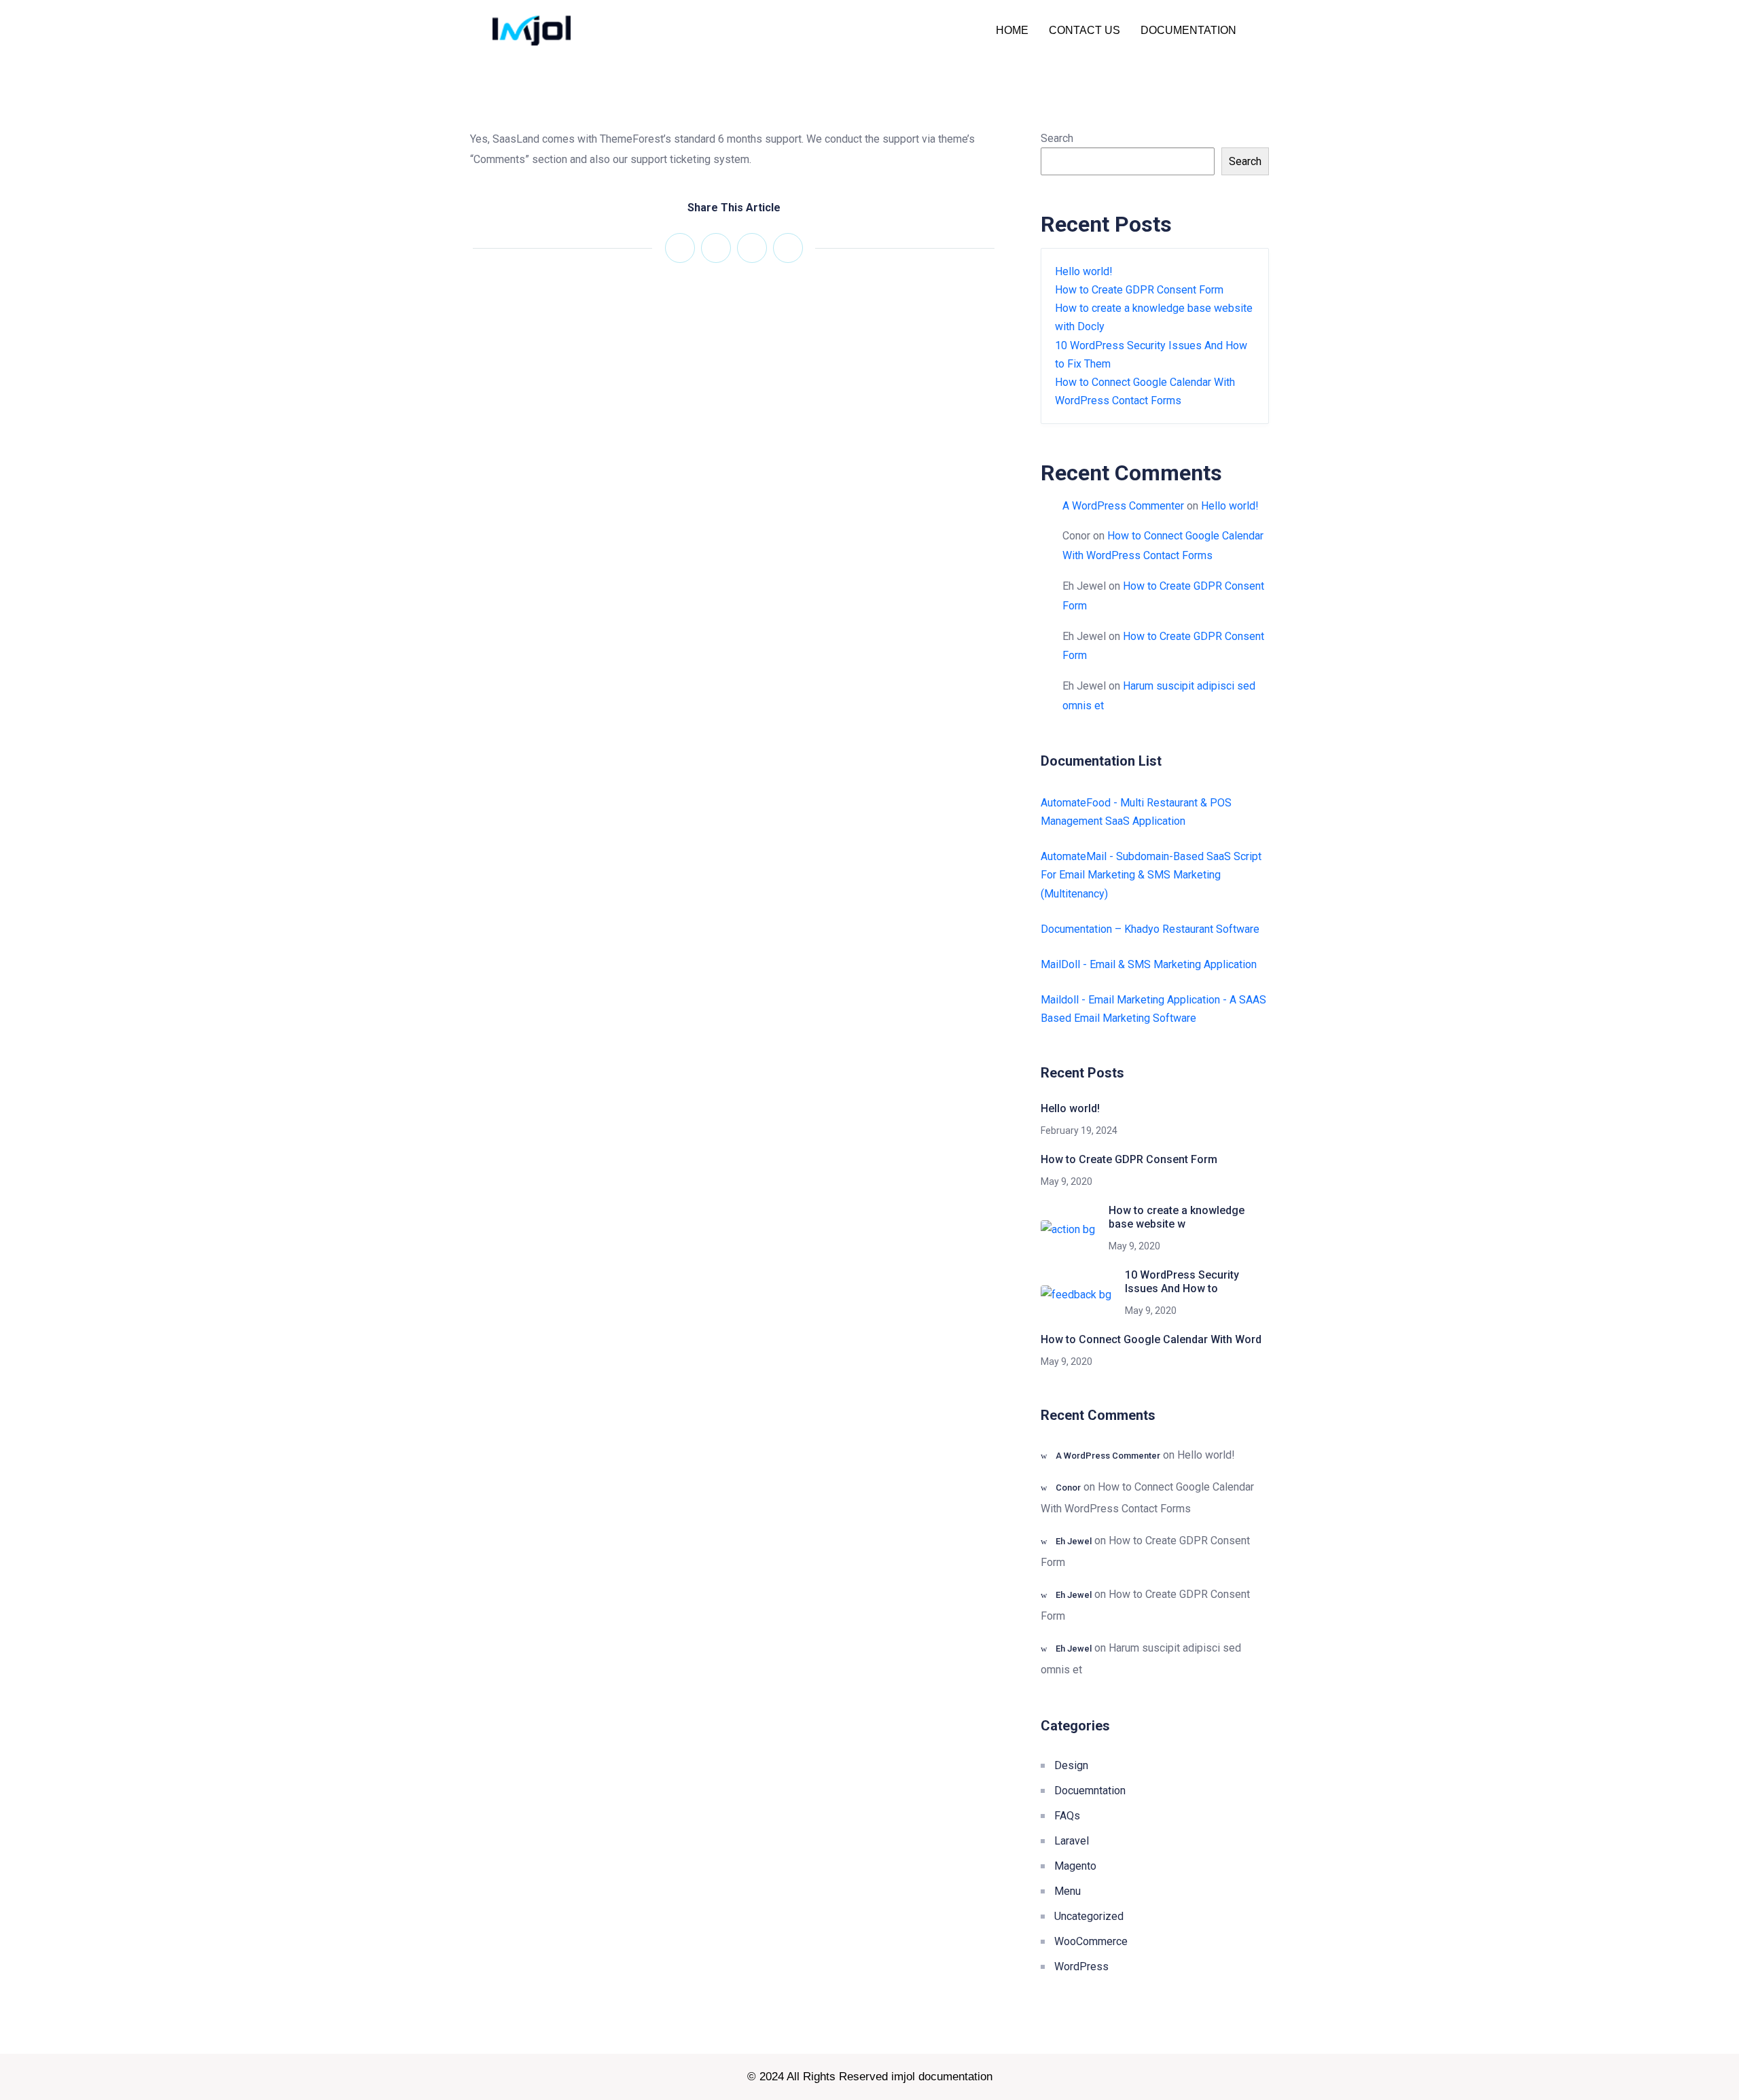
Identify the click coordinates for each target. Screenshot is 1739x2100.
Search (1057, 138)
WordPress (1081, 1966)
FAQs (1067, 1816)
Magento (1075, 1866)
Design (1071, 1765)
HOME (1012, 30)
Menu (1068, 1891)
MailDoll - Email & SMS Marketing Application (1149, 964)
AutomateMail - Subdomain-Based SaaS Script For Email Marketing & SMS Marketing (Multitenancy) (1151, 875)
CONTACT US (1084, 30)
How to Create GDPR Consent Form (1139, 290)
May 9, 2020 (1066, 1181)
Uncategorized (1089, 1916)
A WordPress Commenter (1123, 506)
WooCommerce (1091, 1941)
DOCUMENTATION (1188, 30)
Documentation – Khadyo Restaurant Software (1150, 929)
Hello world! (1084, 271)
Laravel (1072, 1841)
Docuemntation (1090, 1791)
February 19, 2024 (1079, 1131)
